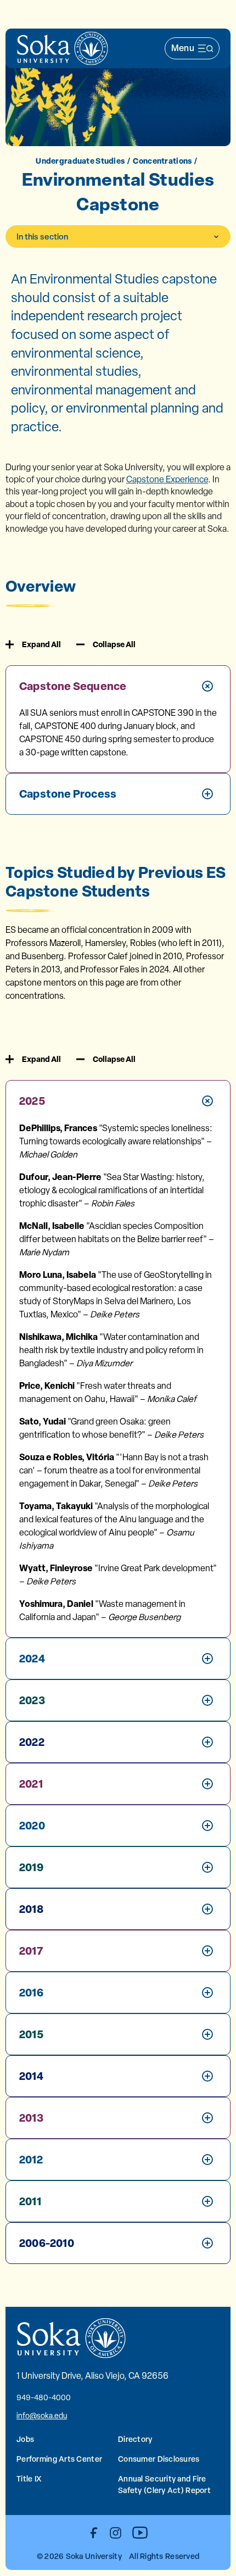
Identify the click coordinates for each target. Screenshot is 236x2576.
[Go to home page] (63, 48)
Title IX (29, 2478)
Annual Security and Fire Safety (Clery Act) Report (164, 2484)
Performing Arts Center (59, 2459)
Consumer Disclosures (159, 2459)
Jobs (25, 2439)
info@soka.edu (42, 2416)
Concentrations (162, 161)
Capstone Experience (167, 479)
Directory (135, 2439)
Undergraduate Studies (80, 161)
